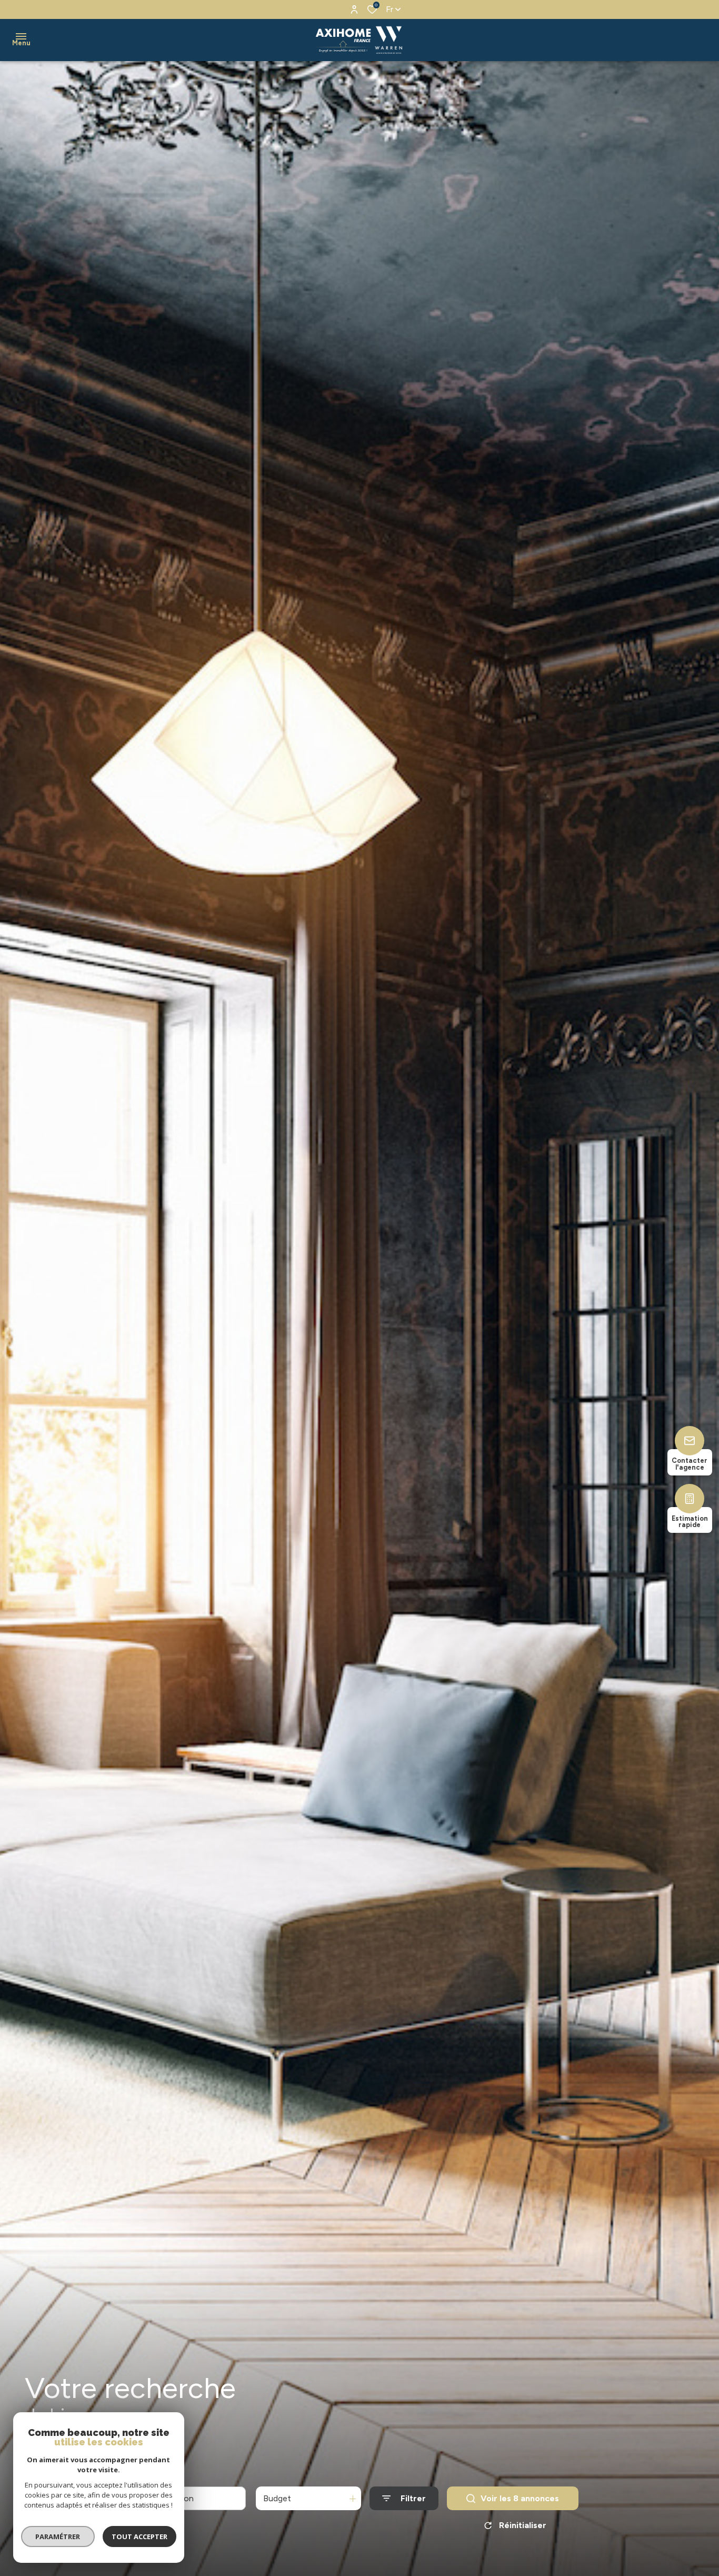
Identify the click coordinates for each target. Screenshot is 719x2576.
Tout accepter (139, 2537)
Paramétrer (58, 2537)
